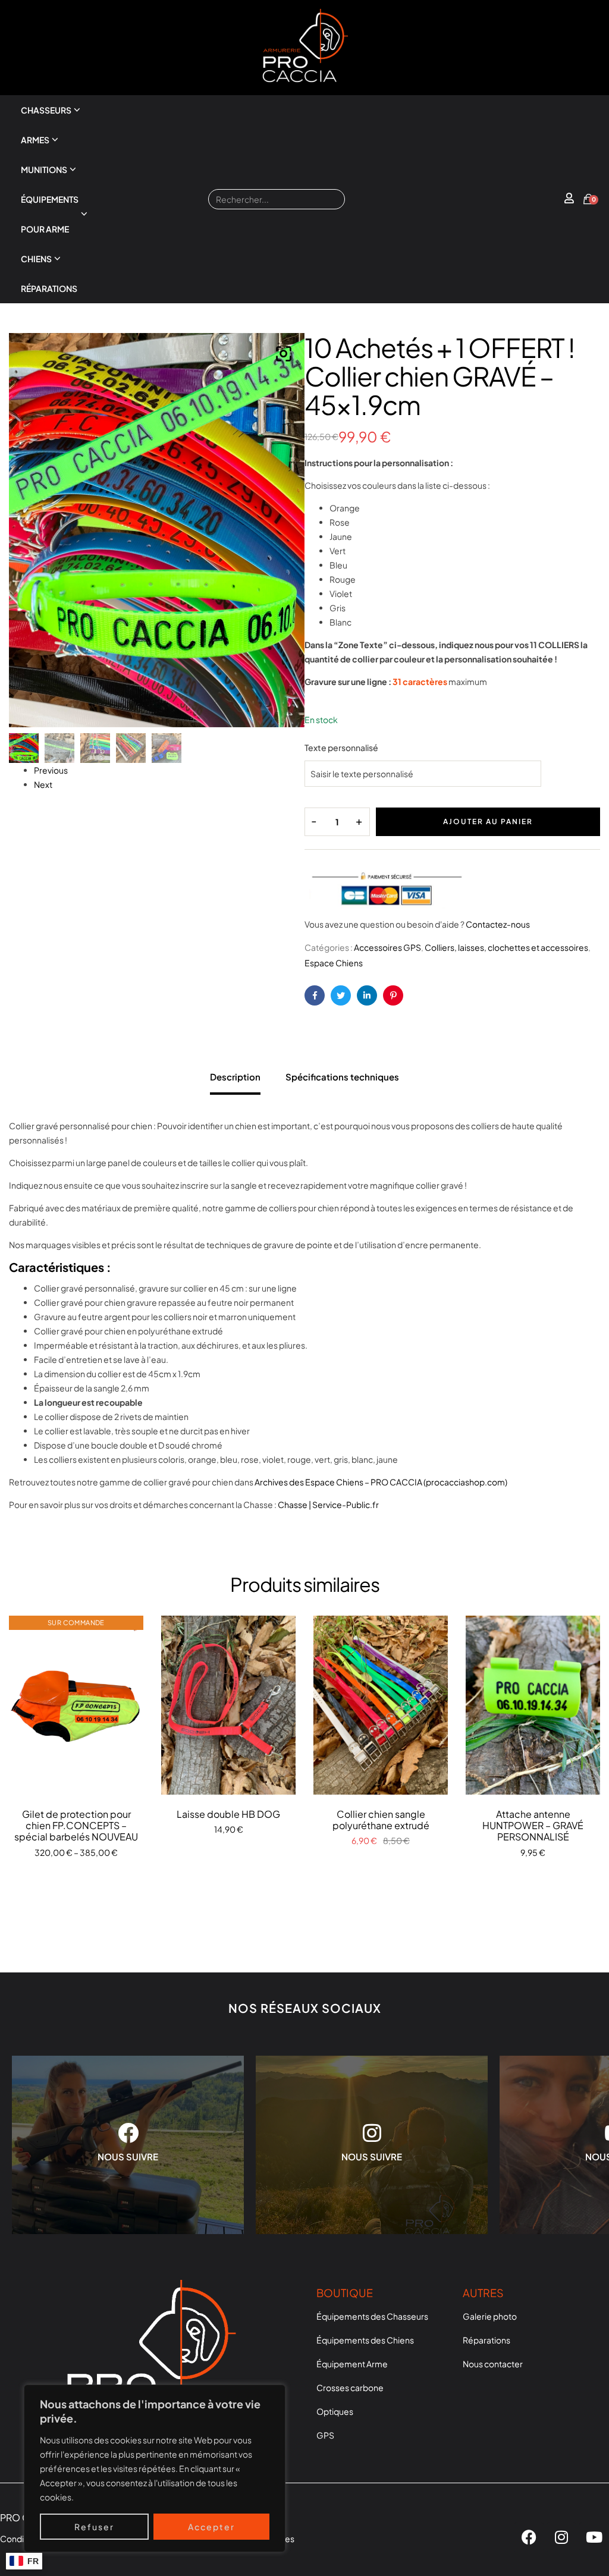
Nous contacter (493, 2364)
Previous (51, 770)
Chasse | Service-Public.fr (328, 1504)
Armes (35, 140)
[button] (284, 354)
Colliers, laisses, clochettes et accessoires (506, 947)
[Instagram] (561, 2537)
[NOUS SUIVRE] (128, 2133)
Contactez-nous (498, 924)
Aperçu (76, 1705)
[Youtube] (594, 2537)
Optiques (335, 2411)
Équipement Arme (352, 2364)
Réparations (49, 288)
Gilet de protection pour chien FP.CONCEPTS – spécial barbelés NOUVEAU (76, 1825)
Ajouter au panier (488, 822)
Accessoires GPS (387, 947)
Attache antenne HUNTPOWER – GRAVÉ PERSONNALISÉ (533, 1825)
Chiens (36, 259)
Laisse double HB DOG (228, 1814)
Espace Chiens (334, 963)
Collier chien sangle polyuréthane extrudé (381, 1820)
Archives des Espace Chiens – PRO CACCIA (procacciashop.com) (381, 1482)
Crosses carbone (350, 2387)
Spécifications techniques (342, 1077)
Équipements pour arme (50, 214)
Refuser (94, 2527)
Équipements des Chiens (365, 2340)
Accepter (211, 2527)
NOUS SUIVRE (128, 2156)
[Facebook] (529, 2537)
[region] (155, 2468)
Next (43, 784)
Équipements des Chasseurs (372, 2316)
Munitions (44, 169)
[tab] (235, 1074)
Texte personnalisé (341, 747)
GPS (325, 2435)
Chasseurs (46, 110)
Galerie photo (490, 2316)
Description (235, 1077)
